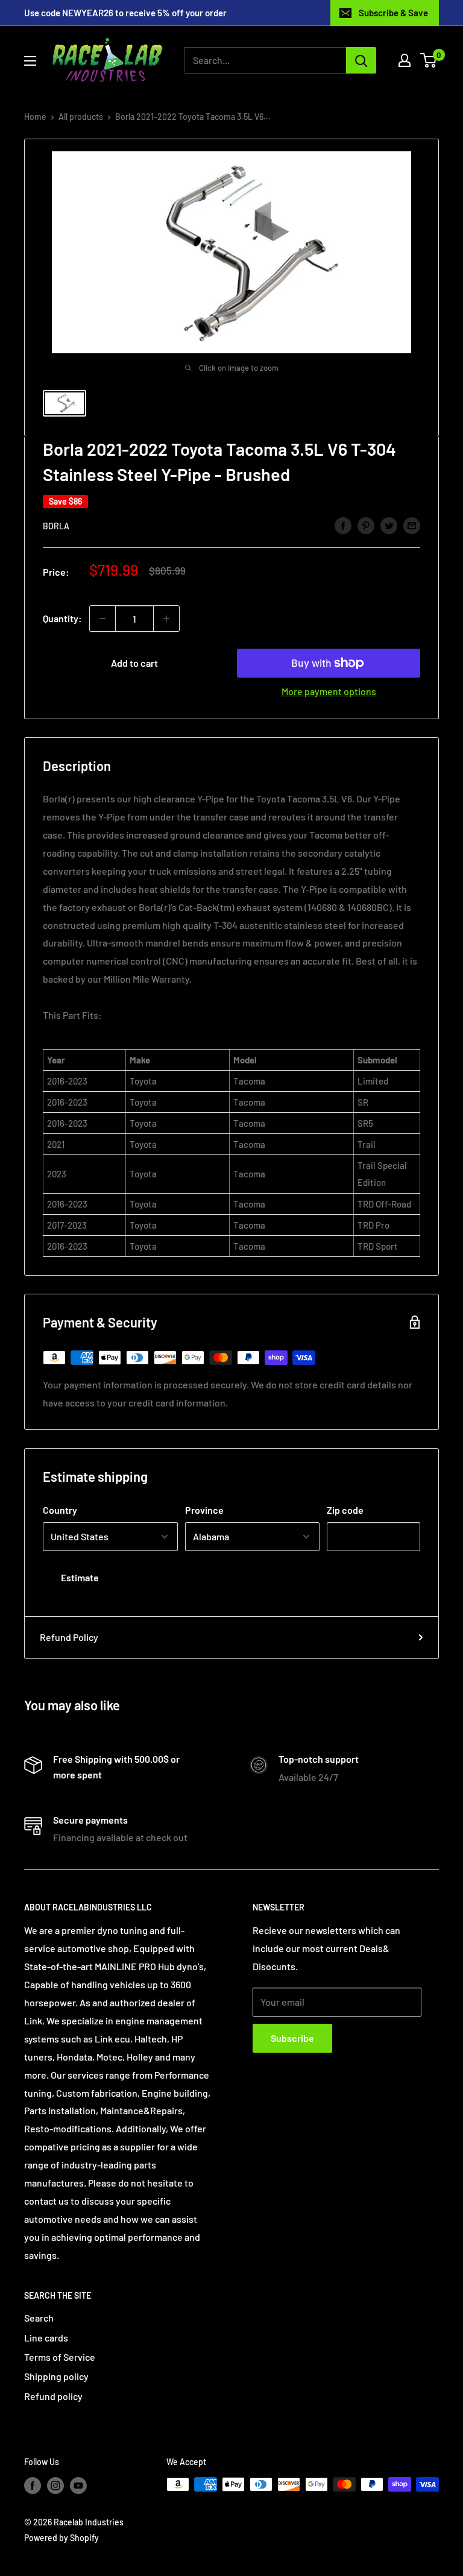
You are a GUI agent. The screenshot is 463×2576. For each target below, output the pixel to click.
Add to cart (134, 663)
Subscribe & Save (393, 13)
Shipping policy (56, 2376)
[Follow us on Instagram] (55, 2486)
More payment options (329, 691)
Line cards (46, 2338)
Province (204, 1510)
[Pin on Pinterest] (366, 525)
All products (81, 117)
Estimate (80, 1577)
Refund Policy (69, 1637)
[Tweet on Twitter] (389, 525)
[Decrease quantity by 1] (102, 619)
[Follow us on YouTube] (78, 2486)
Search (39, 2318)
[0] (429, 60)
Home (35, 117)
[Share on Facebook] (343, 525)
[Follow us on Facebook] (33, 2486)
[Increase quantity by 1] (166, 619)
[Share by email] (412, 525)
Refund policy (53, 2396)
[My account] (405, 60)
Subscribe (292, 2038)
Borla (56, 526)
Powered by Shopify (61, 2538)
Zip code (345, 1510)
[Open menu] (30, 61)
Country (60, 1510)
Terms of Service (60, 2357)
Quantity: (62, 618)
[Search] (361, 60)
